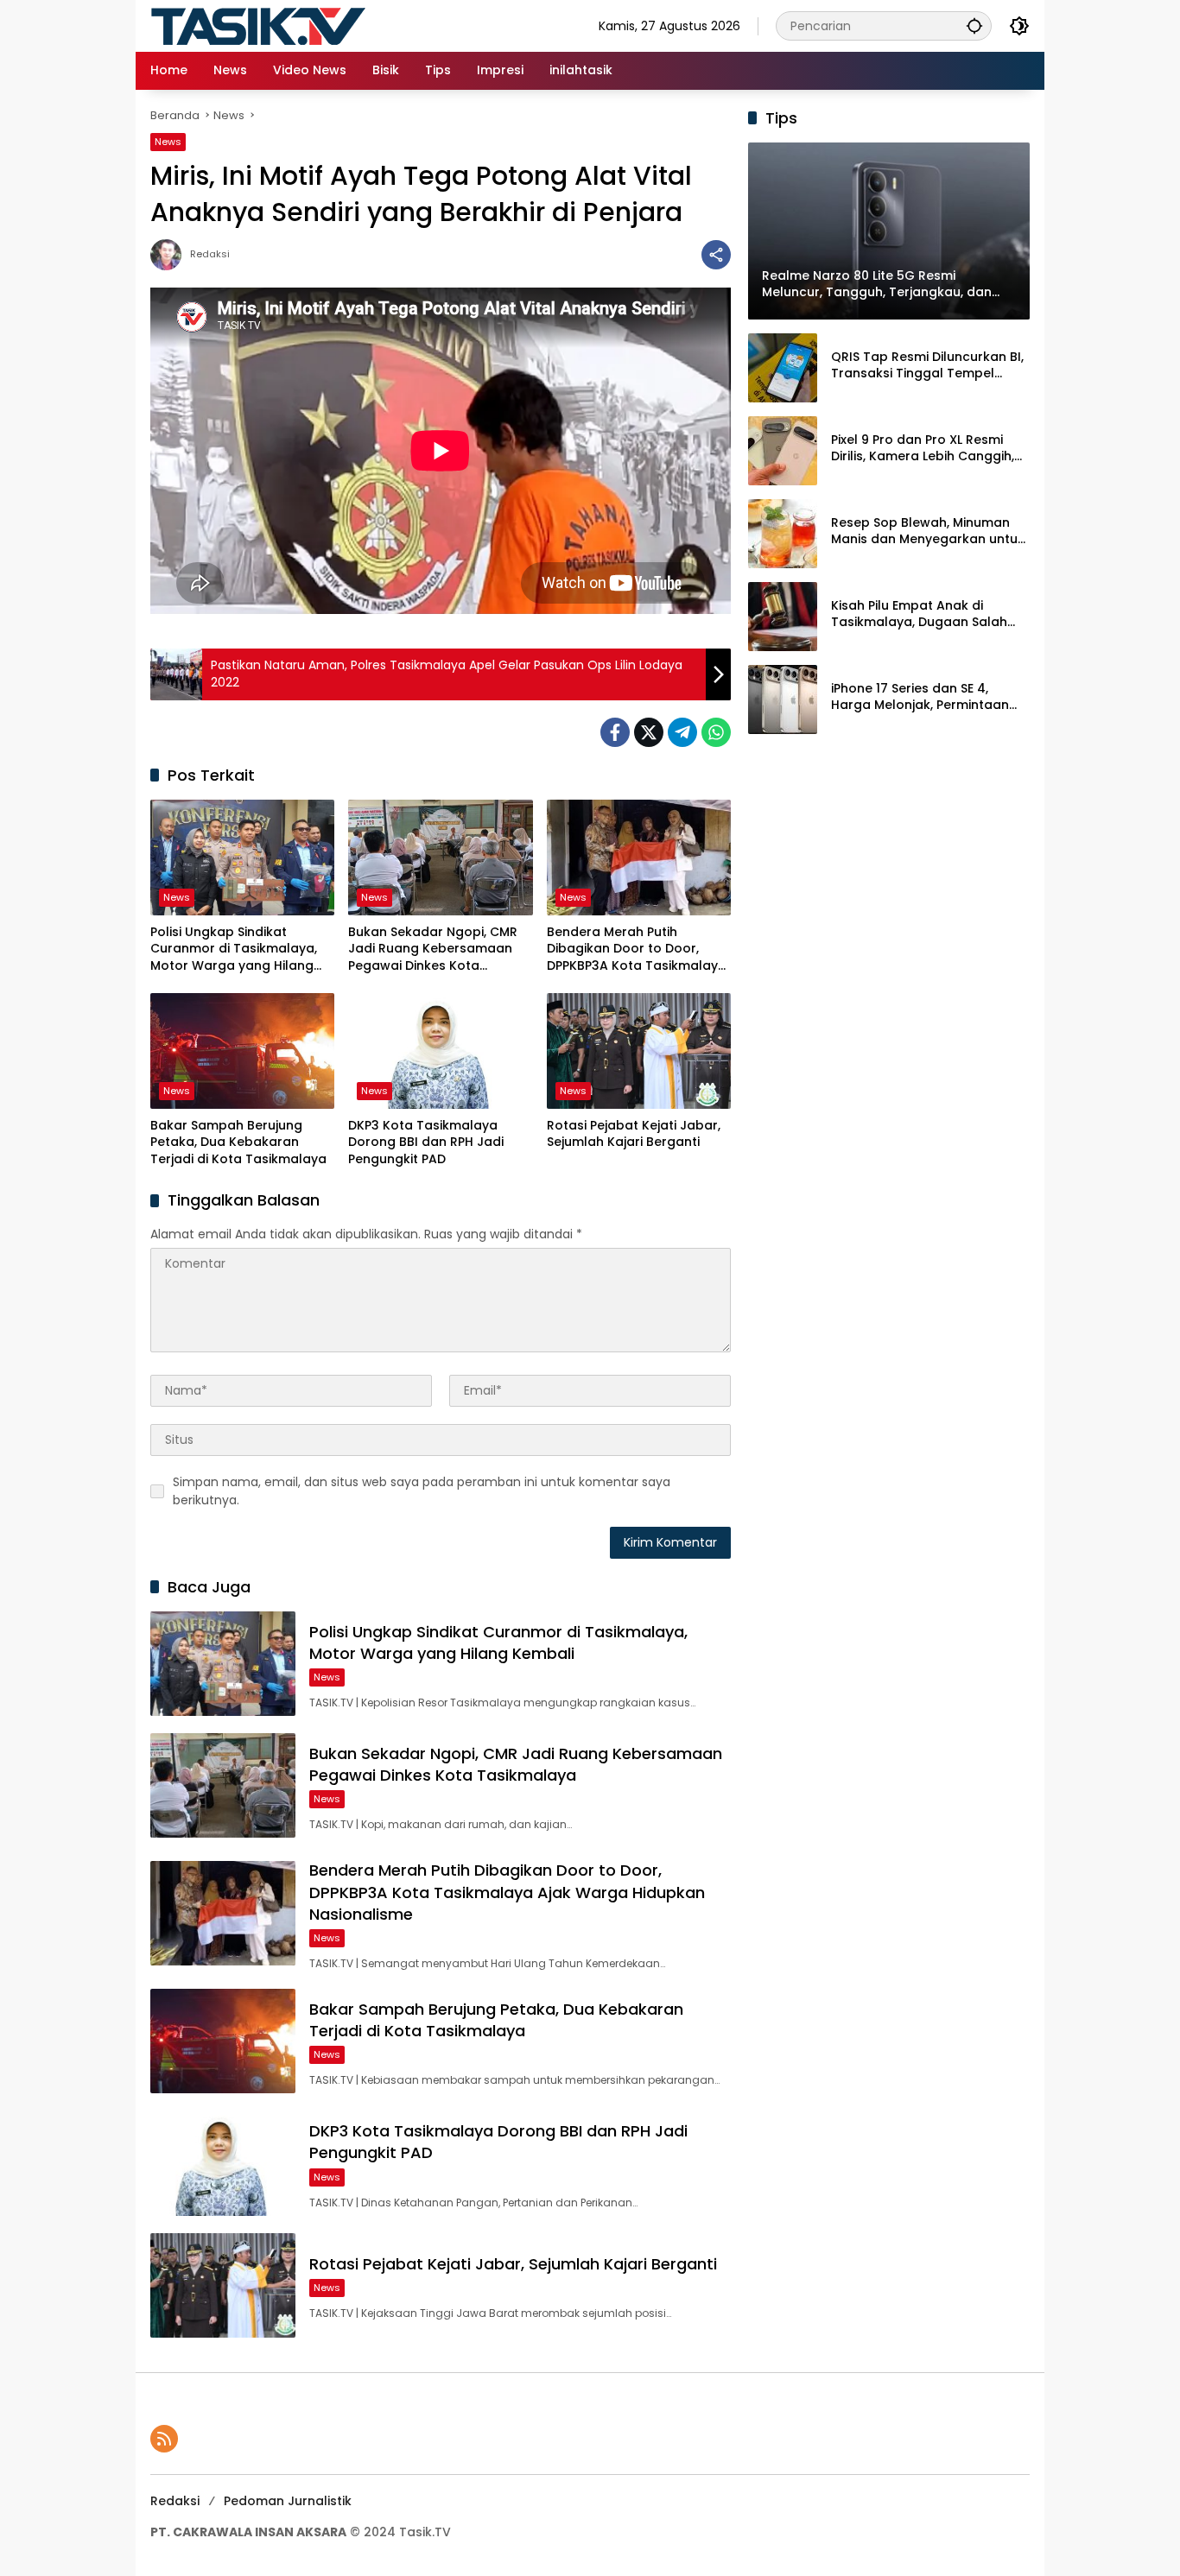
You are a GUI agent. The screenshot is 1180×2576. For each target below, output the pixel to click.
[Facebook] (615, 732)
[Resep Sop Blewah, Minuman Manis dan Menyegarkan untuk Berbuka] (783, 534)
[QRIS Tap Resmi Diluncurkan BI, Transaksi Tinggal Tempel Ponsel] (783, 368)
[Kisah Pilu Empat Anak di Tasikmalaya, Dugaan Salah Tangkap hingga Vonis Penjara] (783, 617)
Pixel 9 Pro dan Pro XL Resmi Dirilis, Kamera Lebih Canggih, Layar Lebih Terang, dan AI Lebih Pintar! (923, 449)
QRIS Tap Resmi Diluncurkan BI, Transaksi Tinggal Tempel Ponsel (927, 366)
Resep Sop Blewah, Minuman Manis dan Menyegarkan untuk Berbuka (928, 532)
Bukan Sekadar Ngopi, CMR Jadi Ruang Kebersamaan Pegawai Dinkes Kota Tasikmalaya (433, 949)
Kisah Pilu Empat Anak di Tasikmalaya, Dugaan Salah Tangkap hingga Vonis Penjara (928, 614)
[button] (974, 25)
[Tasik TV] (301, 25)
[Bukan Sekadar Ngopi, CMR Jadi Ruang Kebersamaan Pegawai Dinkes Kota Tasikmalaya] (440, 858)
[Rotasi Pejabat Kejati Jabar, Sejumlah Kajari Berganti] (639, 1051)
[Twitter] (649, 732)
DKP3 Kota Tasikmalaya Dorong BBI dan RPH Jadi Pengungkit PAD (426, 1142)
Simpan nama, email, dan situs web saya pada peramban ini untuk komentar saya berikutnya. (422, 1491)
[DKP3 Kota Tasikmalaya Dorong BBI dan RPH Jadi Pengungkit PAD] (440, 1051)
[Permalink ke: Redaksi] (170, 255)
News (168, 142)
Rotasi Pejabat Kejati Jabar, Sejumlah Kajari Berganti (634, 1134)
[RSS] (164, 2439)
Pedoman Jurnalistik (288, 2501)
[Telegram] (682, 732)
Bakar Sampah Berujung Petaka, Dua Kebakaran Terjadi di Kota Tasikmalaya (238, 1142)
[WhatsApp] (716, 732)
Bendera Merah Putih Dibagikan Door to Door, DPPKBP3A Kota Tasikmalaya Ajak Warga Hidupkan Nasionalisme (637, 949)
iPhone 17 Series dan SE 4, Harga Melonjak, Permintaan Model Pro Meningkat (920, 697)
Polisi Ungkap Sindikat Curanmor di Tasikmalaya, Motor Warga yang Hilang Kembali (234, 949)
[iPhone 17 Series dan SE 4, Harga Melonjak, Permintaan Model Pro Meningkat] (783, 699)
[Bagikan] (716, 255)
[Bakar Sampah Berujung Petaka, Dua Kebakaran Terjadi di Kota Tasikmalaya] (242, 1051)
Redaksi (210, 254)
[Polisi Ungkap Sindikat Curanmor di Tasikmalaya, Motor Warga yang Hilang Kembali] (242, 858)
